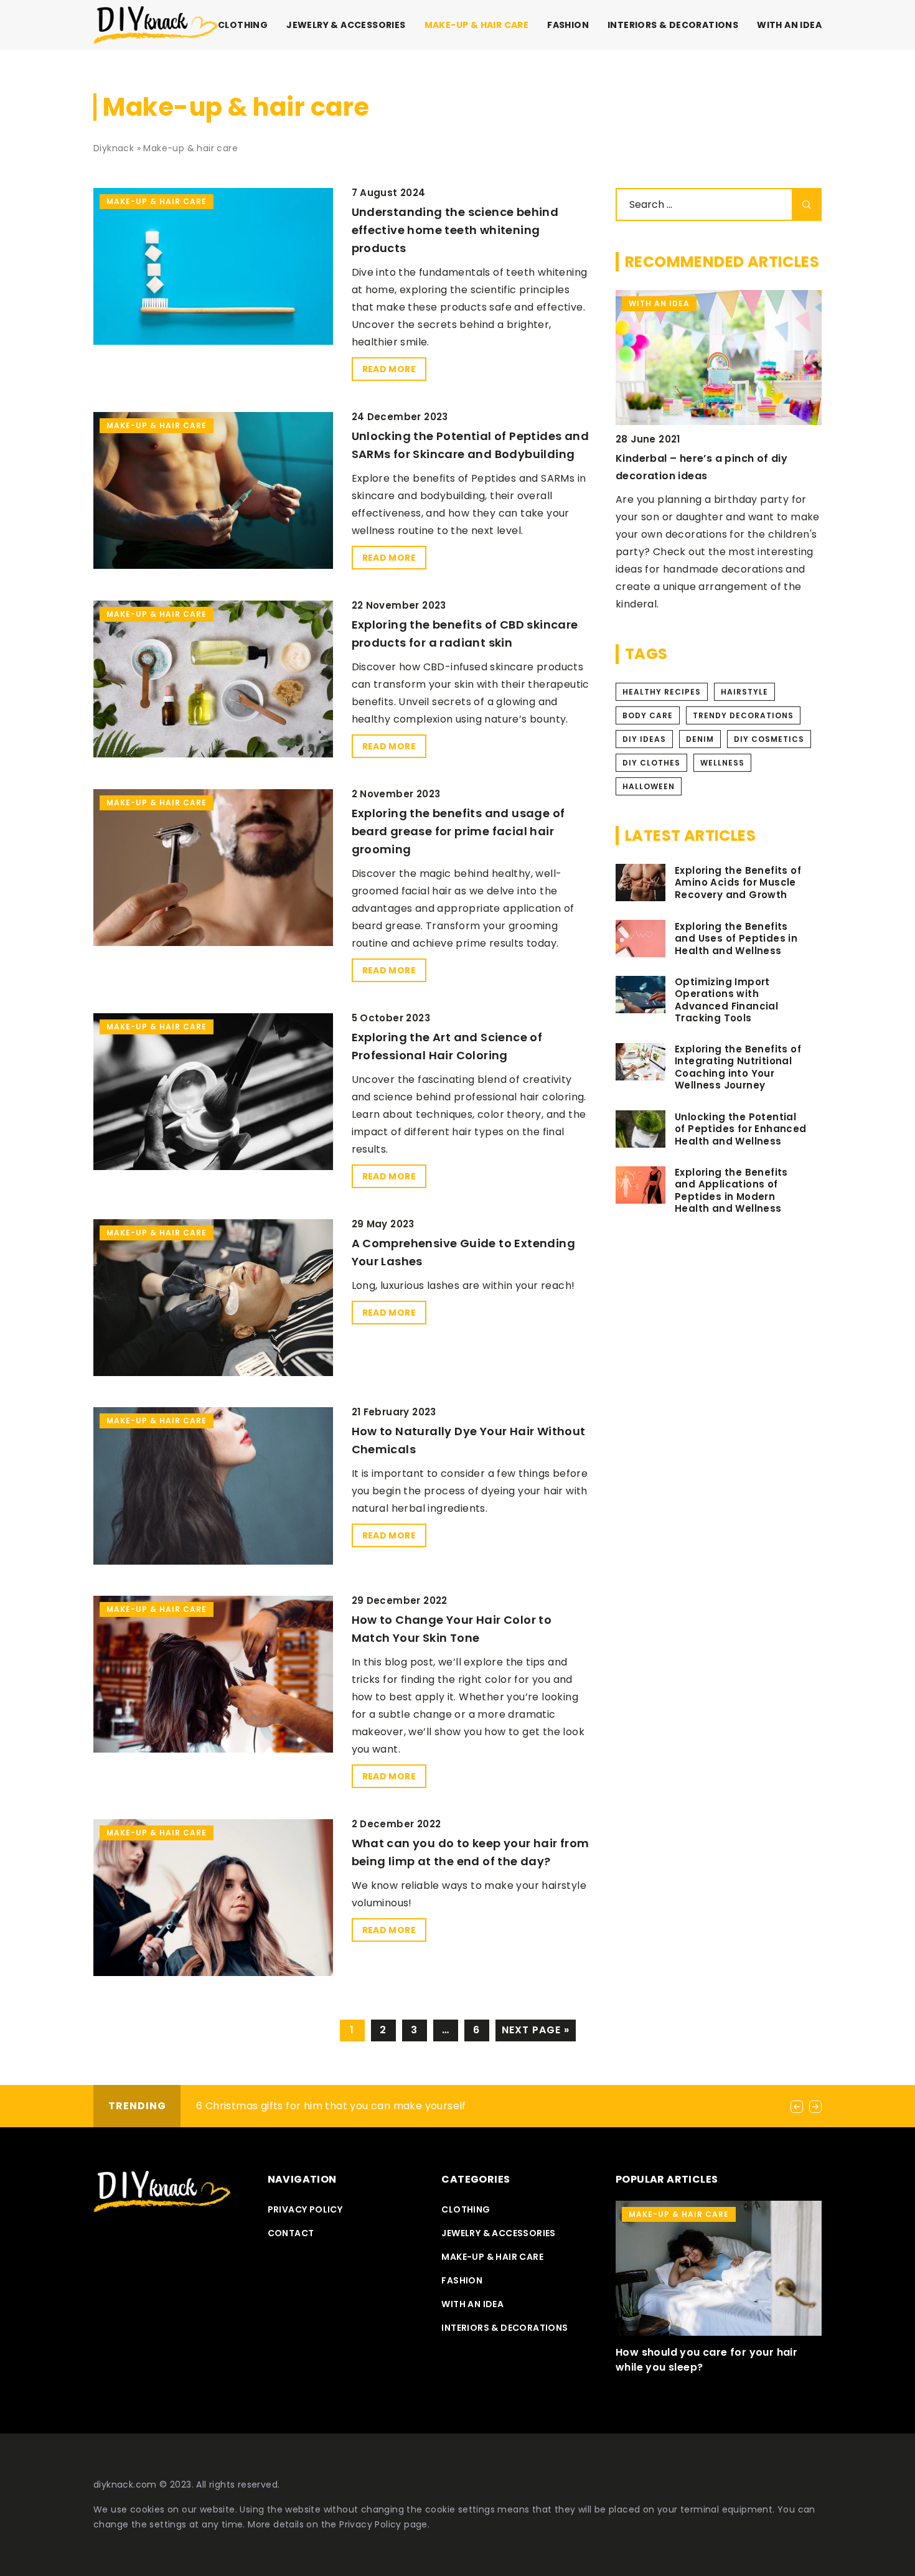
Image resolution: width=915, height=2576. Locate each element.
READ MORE (389, 369)
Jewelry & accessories (346, 25)
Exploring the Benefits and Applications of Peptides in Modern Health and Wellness (731, 1191)
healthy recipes (662, 692)
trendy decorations (743, 715)
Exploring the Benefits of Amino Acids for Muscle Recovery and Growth (738, 883)
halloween (649, 786)
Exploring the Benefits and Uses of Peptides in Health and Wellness (736, 939)
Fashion (568, 25)
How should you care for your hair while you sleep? (706, 2360)
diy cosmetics (769, 739)
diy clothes (651, 763)
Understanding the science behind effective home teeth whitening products (455, 230)
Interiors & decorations (673, 25)
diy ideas (644, 739)
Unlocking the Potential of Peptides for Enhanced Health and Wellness (741, 1129)
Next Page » (536, 2030)
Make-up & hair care (477, 25)
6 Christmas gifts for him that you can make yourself (331, 2106)
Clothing (243, 25)
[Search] (807, 204)
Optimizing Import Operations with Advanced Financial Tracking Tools (726, 1000)
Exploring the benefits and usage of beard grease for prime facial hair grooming (458, 831)
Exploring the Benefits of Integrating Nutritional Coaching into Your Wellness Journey (738, 1067)
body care (648, 715)
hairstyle (744, 692)
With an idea (789, 25)
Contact (291, 2233)
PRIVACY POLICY (305, 2209)
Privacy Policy (370, 2524)
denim (700, 739)
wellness (722, 763)
